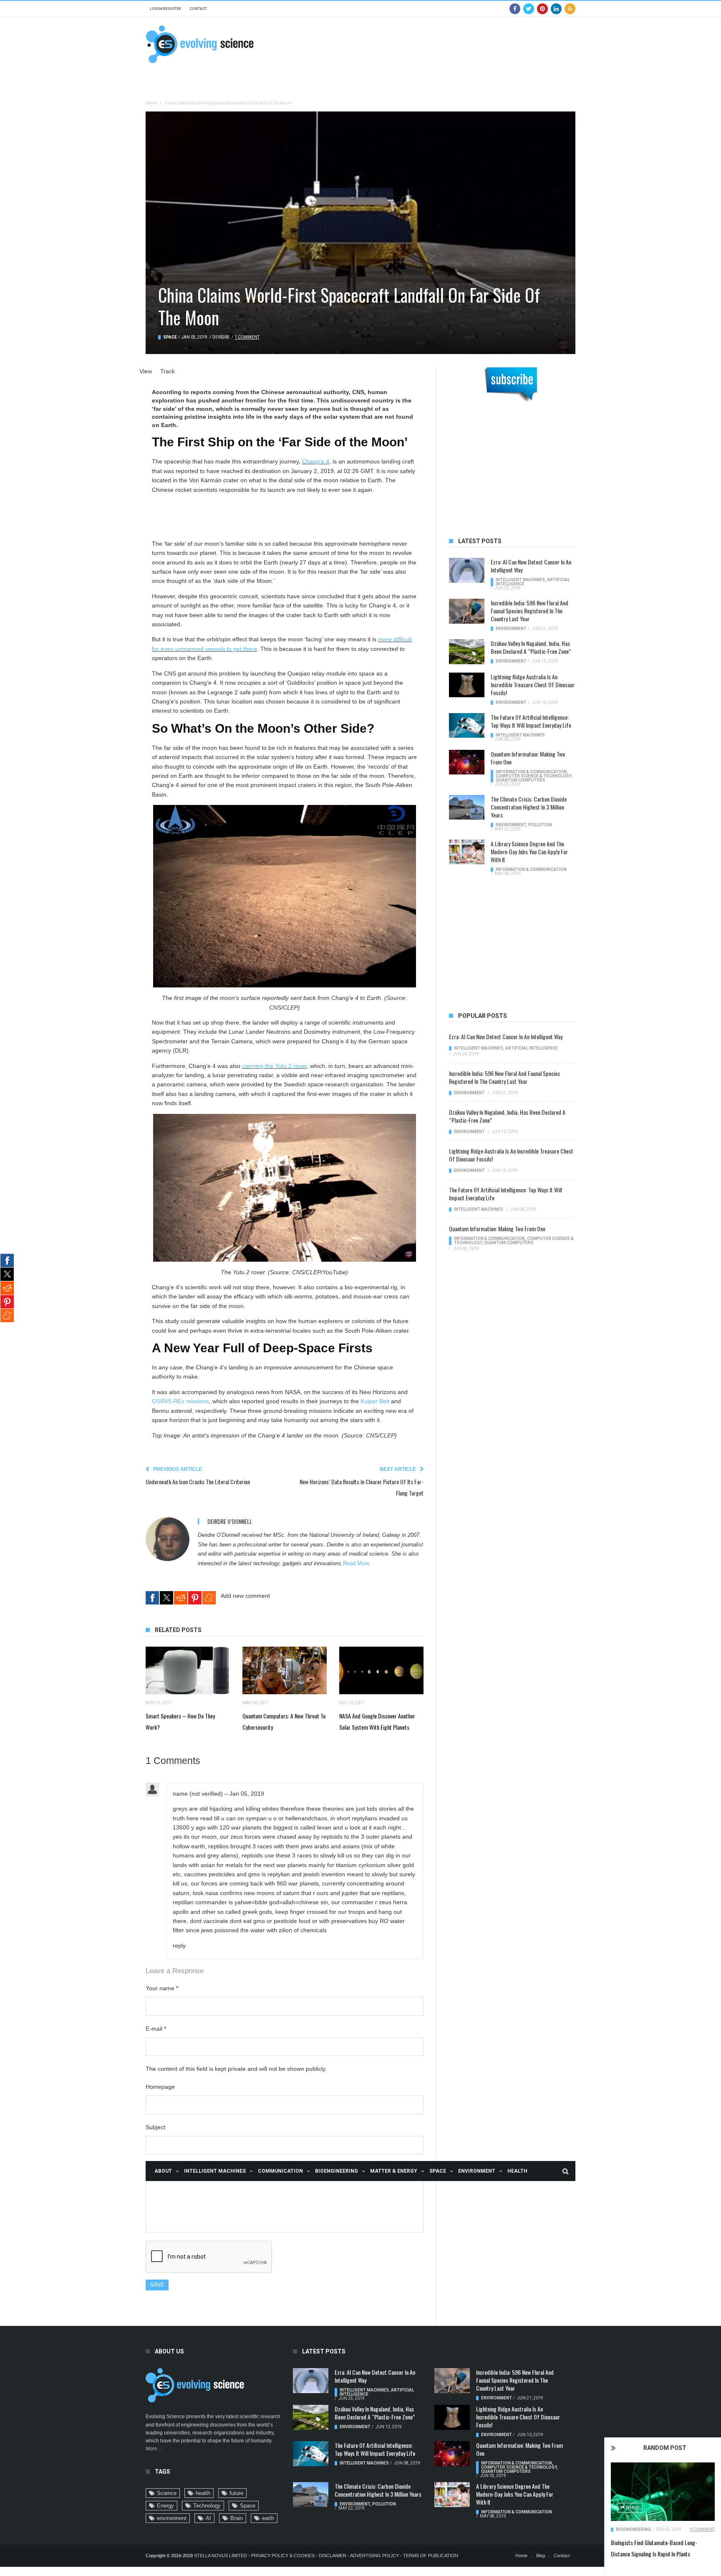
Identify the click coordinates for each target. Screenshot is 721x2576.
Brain (237, 2518)
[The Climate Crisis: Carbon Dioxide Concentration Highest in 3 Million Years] (467, 807)
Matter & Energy (394, 2171)
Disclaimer (333, 2556)
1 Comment (247, 337)
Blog (541, 2556)
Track (168, 371)
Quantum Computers (521, 780)
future (236, 2493)
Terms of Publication (431, 2556)
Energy (165, 2506)
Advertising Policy (374, 2556)
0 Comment (702, 2529)
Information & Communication (531, 772)
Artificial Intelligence (532, 1048)
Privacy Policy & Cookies (283, 2556)
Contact (198, 9)
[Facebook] (515, 9)
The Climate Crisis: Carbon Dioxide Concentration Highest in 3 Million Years (529, 807)
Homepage (160, 2087)
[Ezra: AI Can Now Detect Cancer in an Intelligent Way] (467, 570)
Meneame (209, 1598)
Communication (280, 2171)
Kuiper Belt (375, 1401)
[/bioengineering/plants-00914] (663, 2492)
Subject (155, 2127)
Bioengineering (337, 2171)
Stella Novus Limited (221, 2556)
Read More (356, 1564)
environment (172, 2518)
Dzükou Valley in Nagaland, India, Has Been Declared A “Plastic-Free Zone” (531, 647)
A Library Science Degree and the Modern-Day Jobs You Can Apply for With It (529, 851)
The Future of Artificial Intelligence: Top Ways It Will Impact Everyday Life (531, 721)
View (146, 371)
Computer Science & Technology (533, 776)
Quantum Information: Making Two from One (528, 758)
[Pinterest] (542, 9)
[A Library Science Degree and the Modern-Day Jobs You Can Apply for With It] (467, 852)
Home (151, 103)
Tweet (166, 1598)
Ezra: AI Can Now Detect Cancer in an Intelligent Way (531, 566)
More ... (154, 2449)
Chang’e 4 (316, 461)
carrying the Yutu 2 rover (274, 1066)
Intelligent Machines (215, 2171)
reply (179, 1946)
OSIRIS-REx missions (180, 1401)
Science (167, 2493)
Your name (162, 1988)
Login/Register (165, 9)
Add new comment (245, 1596)
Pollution (540, 825)
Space (438, 2171)
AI (208, 2518)
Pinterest (195, 1598)
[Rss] (570, 9)
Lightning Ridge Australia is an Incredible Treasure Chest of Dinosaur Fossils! (533, 684)
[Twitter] (529, 9)
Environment (477, 2171)
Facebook (152, 1598)
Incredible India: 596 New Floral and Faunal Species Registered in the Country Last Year (529, 611)
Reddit (181, 1598)
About (163, 2171)
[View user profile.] (168, 1539)
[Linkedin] (556, 9)
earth (268, 2518)
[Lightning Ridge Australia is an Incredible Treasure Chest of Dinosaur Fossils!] (467, 685)
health (203, 2493)
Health (517, 2171)
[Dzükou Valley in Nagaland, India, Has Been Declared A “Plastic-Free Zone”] (467, 652)
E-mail (156, 2029)
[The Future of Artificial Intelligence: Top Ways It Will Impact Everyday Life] (467, 726)
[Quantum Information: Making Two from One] (467, 762)
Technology (207, 2506)
